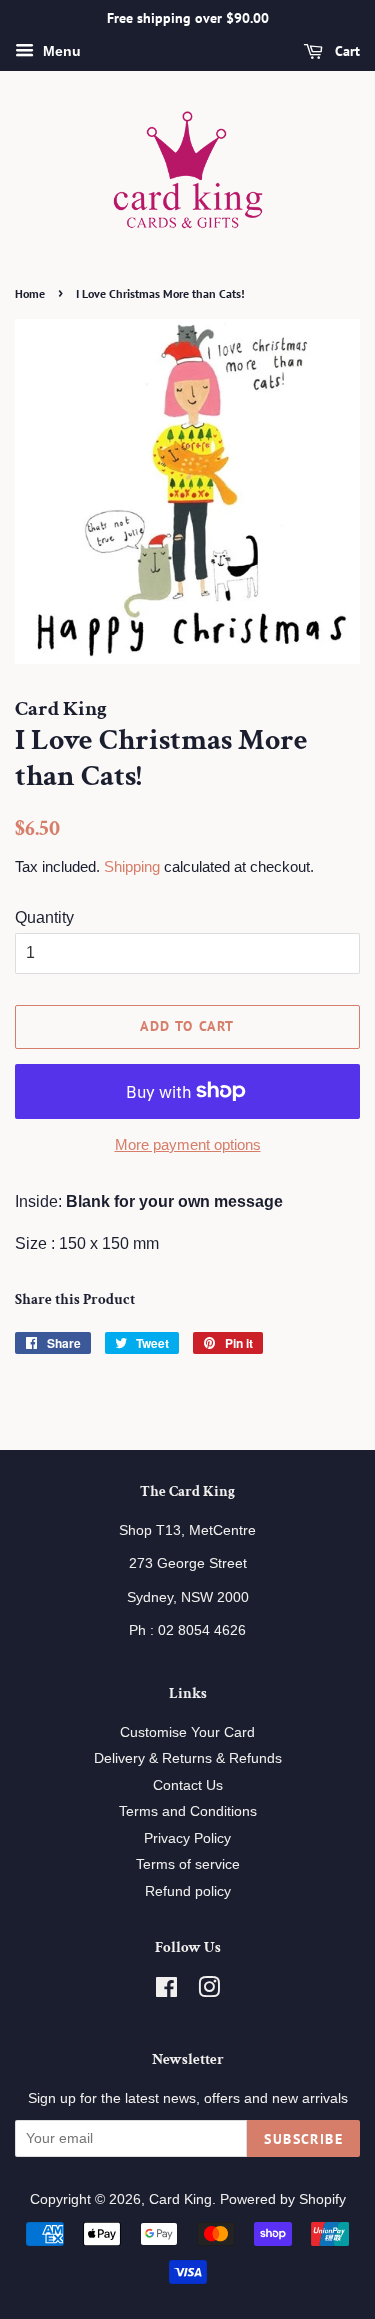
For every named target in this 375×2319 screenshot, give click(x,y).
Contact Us (188, 1785)
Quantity (44, 917)
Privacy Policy (187, 1838)
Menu (60, 51)
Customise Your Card (187, 1732)
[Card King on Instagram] (209, 1991)
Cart (345, 51)
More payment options (188, 1144)
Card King (180, 2199)
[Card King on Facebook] (166, 1991)
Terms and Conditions (188, 1811)
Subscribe (303, 2139)
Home (30, 293)
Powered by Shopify (283, 2199)
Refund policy (188, 1891)
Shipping (132, 866)
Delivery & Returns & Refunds (188, 1758)
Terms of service (188, 1864)
